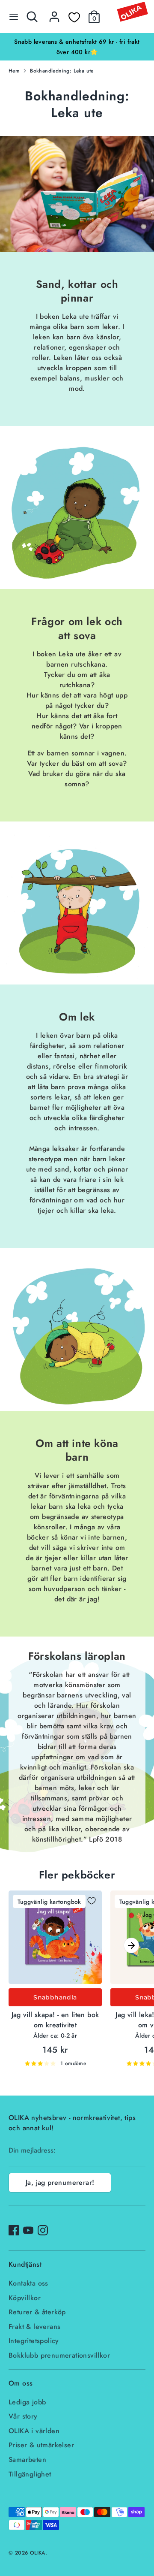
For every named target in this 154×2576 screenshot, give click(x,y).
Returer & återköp (37, 2312)
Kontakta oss (28, 2283)
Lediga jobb (27, 2402)
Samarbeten (27, 2460)
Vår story (23, 2416)
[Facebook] (14, 2230)
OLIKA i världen (34, 2431)
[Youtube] (28, 2230)
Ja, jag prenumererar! (60, 2182)
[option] (77, 47)
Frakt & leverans (34, 2327)
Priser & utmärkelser (41, 2445)
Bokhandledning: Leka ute (62, 71)
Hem (14, 71)
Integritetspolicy (34, 2341)
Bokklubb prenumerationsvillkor (59, 2355)
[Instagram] (43, 2230)
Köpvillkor (25, 2298)
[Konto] (54, 13)
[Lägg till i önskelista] (92, 1901)
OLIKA (38, 2553)
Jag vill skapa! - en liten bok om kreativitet (55, 2020)
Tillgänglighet (30, 2474)
